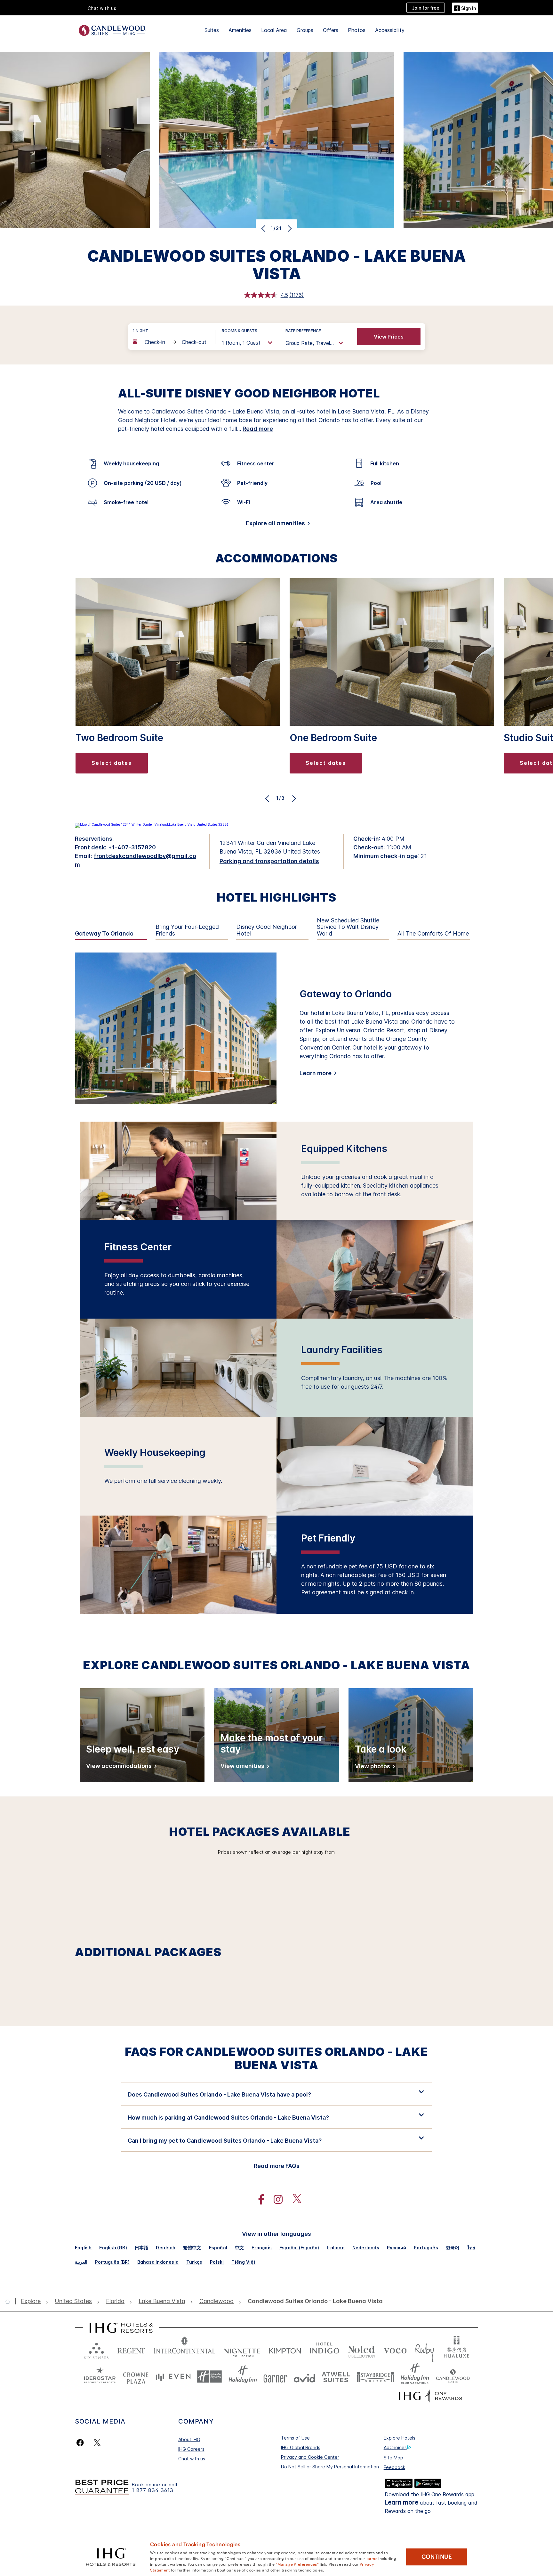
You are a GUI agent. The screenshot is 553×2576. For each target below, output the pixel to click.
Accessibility (390, 30)
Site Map (393, 2458)
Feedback (394, 2467)
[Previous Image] (264, 228)
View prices (389, 337)
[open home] (10, 2301)
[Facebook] (81, 2443)
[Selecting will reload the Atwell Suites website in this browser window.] (336, 2377)
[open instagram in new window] (275, 2200)
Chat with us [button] (102, 8)
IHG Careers (191, 2449)
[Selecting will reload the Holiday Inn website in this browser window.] (243, 2377)
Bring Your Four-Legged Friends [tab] (187, 930)
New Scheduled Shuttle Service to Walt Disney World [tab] (348, 927)
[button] (465, 8)
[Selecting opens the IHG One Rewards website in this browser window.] (431, 2396)
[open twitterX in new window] (294, 2200)
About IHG (189, 2439)
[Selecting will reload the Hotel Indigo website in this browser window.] (324, 2349)
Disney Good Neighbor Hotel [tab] (267, 930)
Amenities (240, 30)
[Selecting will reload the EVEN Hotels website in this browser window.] (173, 2377)
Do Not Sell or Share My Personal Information (330, 2467)
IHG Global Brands (301, 2447)
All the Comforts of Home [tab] (433, 934)
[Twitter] (97, 2443)
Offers (331, 30)
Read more (258, 429)
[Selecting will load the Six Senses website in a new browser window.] (96, 2349)
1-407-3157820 (134, 847)
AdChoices (395, 2447)
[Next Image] (289, 228)
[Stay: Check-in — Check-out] (171, 342)
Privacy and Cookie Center (310, 2457)
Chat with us (192, 2459)
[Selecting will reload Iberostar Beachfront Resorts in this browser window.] (100, 2377)
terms (372, 2558)
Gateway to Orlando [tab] (104, 934)
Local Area (274, 30)
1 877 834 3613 (153, 2490)
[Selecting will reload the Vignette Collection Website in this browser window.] (242, 2349)
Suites (212, 30)
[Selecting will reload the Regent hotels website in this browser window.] (131, 2349)
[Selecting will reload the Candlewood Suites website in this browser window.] (453, 2377)
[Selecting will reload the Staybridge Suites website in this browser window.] (375, 2377)
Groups (305, 30)
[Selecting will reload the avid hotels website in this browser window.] (305, 2377)
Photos (357, 30)
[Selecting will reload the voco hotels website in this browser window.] (395, 2349)
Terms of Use (295, 2438)
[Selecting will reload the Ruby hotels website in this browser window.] (425, 2349)
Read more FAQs (277, 2166)
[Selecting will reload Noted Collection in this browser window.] (361, 2349)
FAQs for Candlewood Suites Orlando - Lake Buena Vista (276, 2058)
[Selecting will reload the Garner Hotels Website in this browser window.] (275, 2377)
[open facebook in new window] (258, 2200)
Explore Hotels (400, 2438)
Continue (437, 2557)
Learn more (316, 1073)
